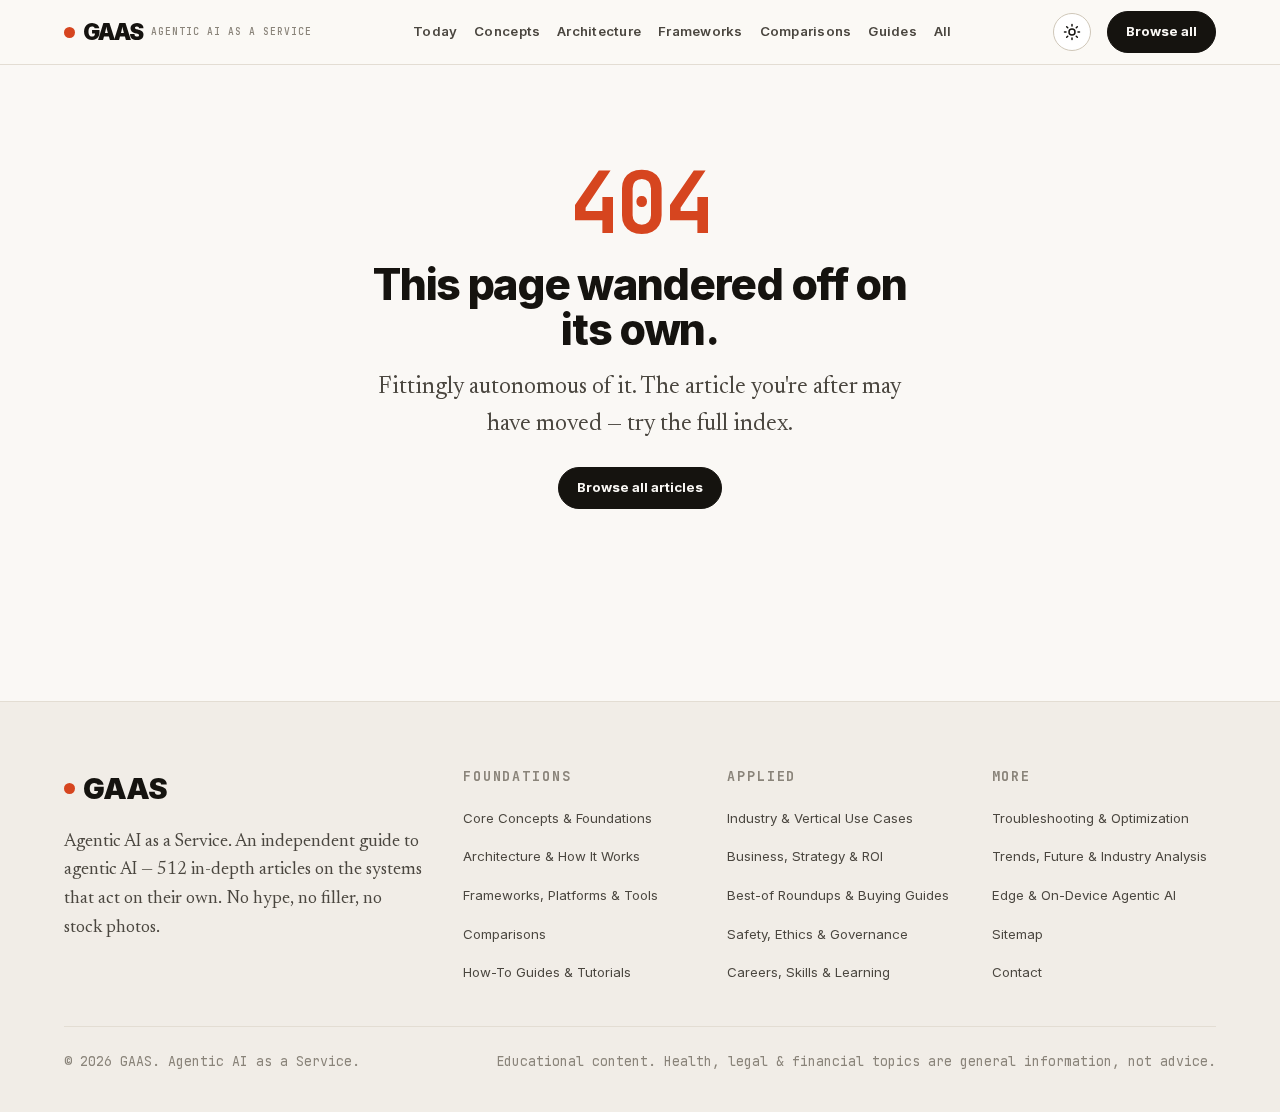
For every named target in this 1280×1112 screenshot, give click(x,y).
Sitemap (1017, 934)
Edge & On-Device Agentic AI (1084, 895)
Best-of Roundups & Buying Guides (838, 895)
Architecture (599, 31)
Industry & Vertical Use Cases (820, 818)
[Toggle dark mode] (1072, 32)
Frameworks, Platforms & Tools (560, 895)
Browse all (1161, 31)
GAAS (197, 31)
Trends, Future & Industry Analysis (1099, 856)
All (943, 31)
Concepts (507, 31)
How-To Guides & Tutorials (547, 972)
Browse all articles (640, 487)
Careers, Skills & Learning (808, 972)
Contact (1017, 972)
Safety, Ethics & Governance (817, 934)
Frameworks (700, 31)
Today (435, 31)
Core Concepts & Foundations (557, 818)
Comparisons (806, 31)
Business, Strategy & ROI (805, 856)
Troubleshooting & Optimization (1090, 818)
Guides (892, 31)
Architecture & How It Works (551, 856)
